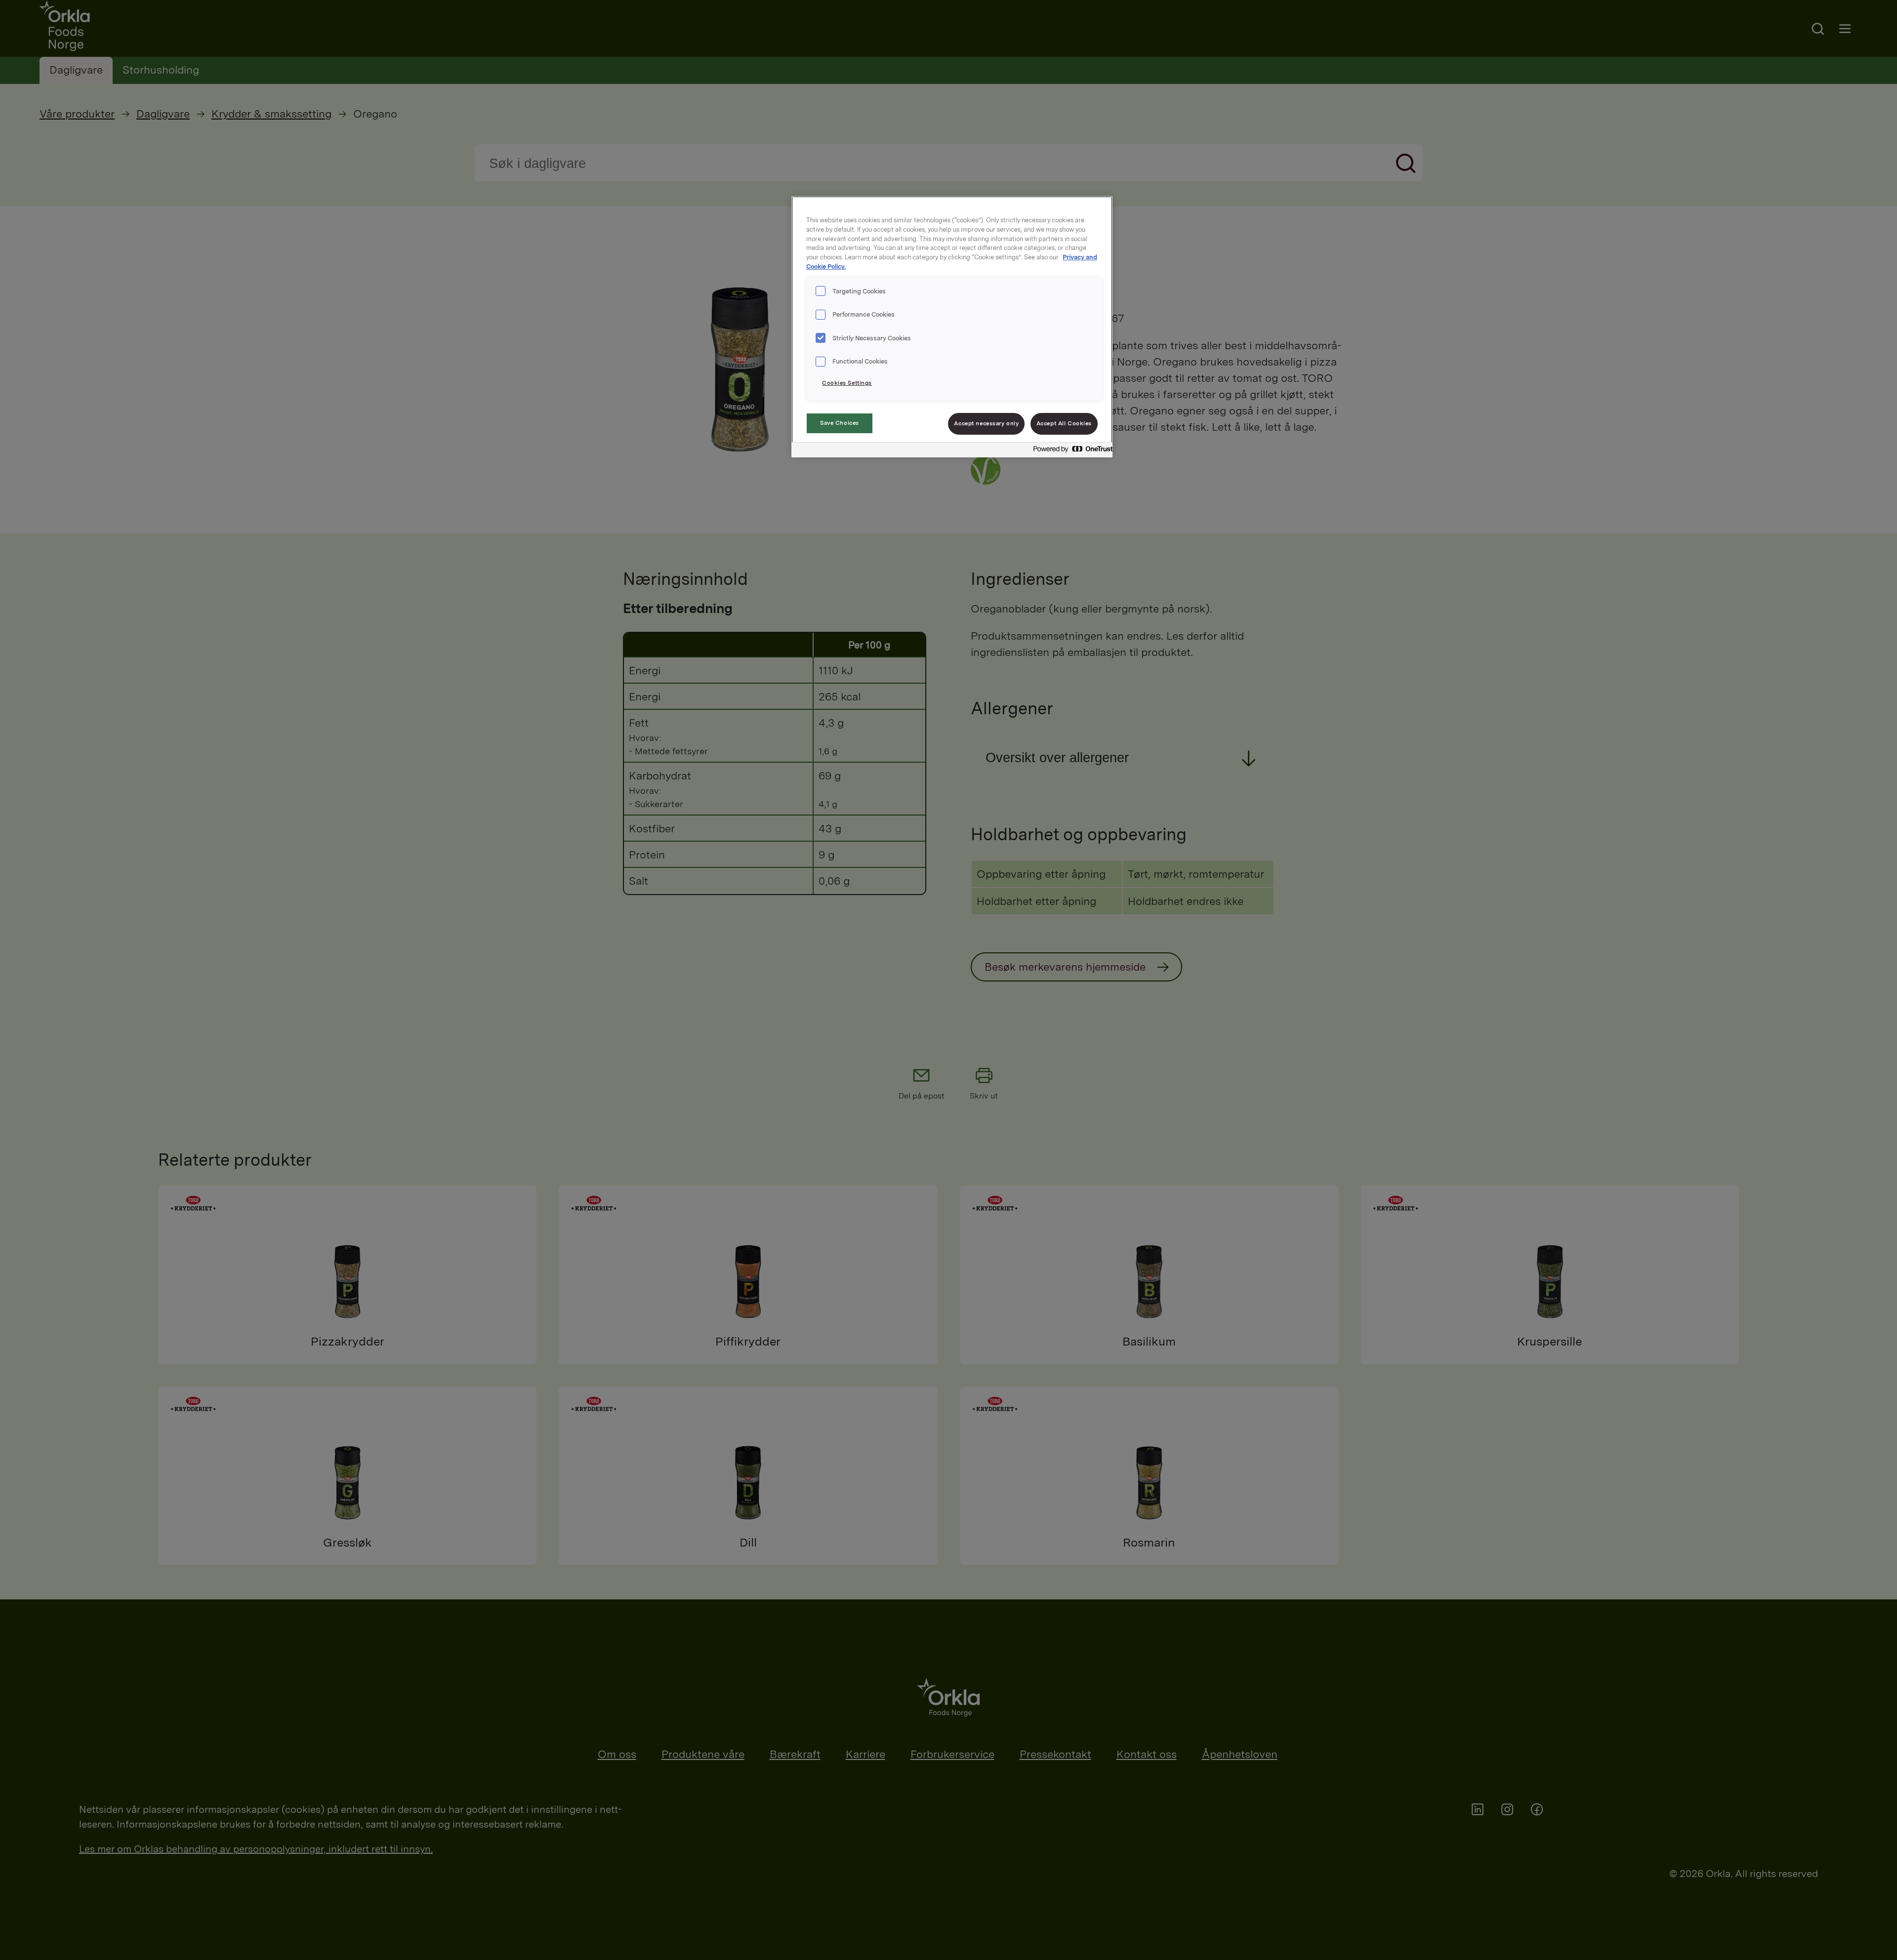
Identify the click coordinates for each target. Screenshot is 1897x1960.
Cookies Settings (847, 383)
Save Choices (840, 423)
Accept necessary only (986, 423)
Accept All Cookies (1064, 423)
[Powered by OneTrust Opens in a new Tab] (1070, 451)
